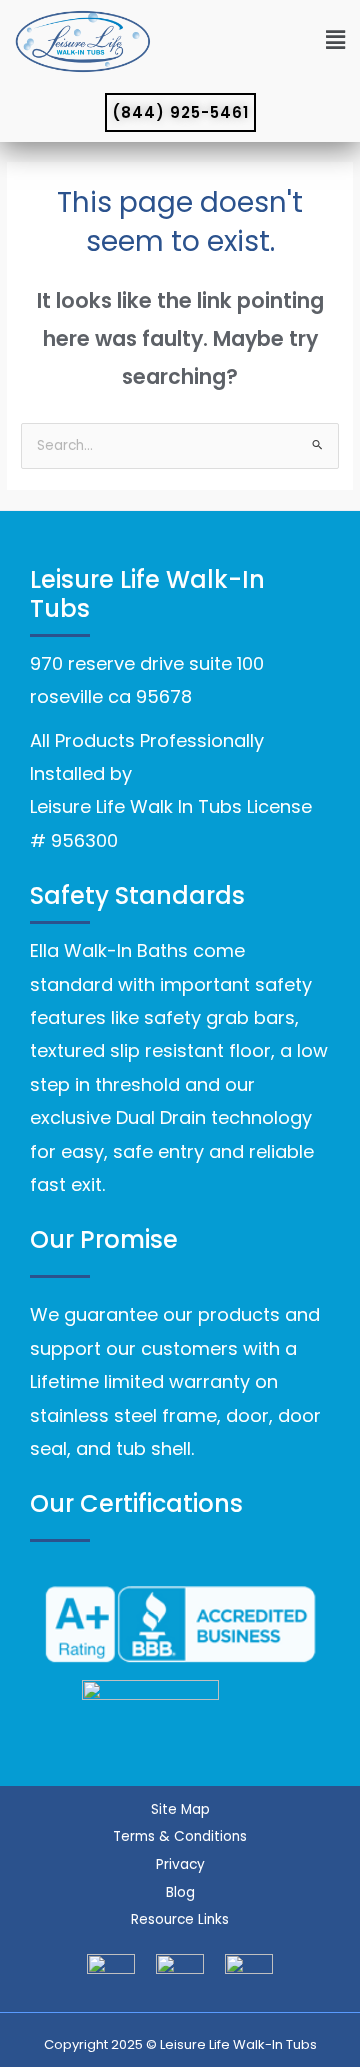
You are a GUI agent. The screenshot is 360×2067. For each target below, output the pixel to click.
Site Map (180, 1809)
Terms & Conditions (180, 1836)
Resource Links (180, 1919)
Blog (180, 1892)
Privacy (180, 1864)
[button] (253, 41)
